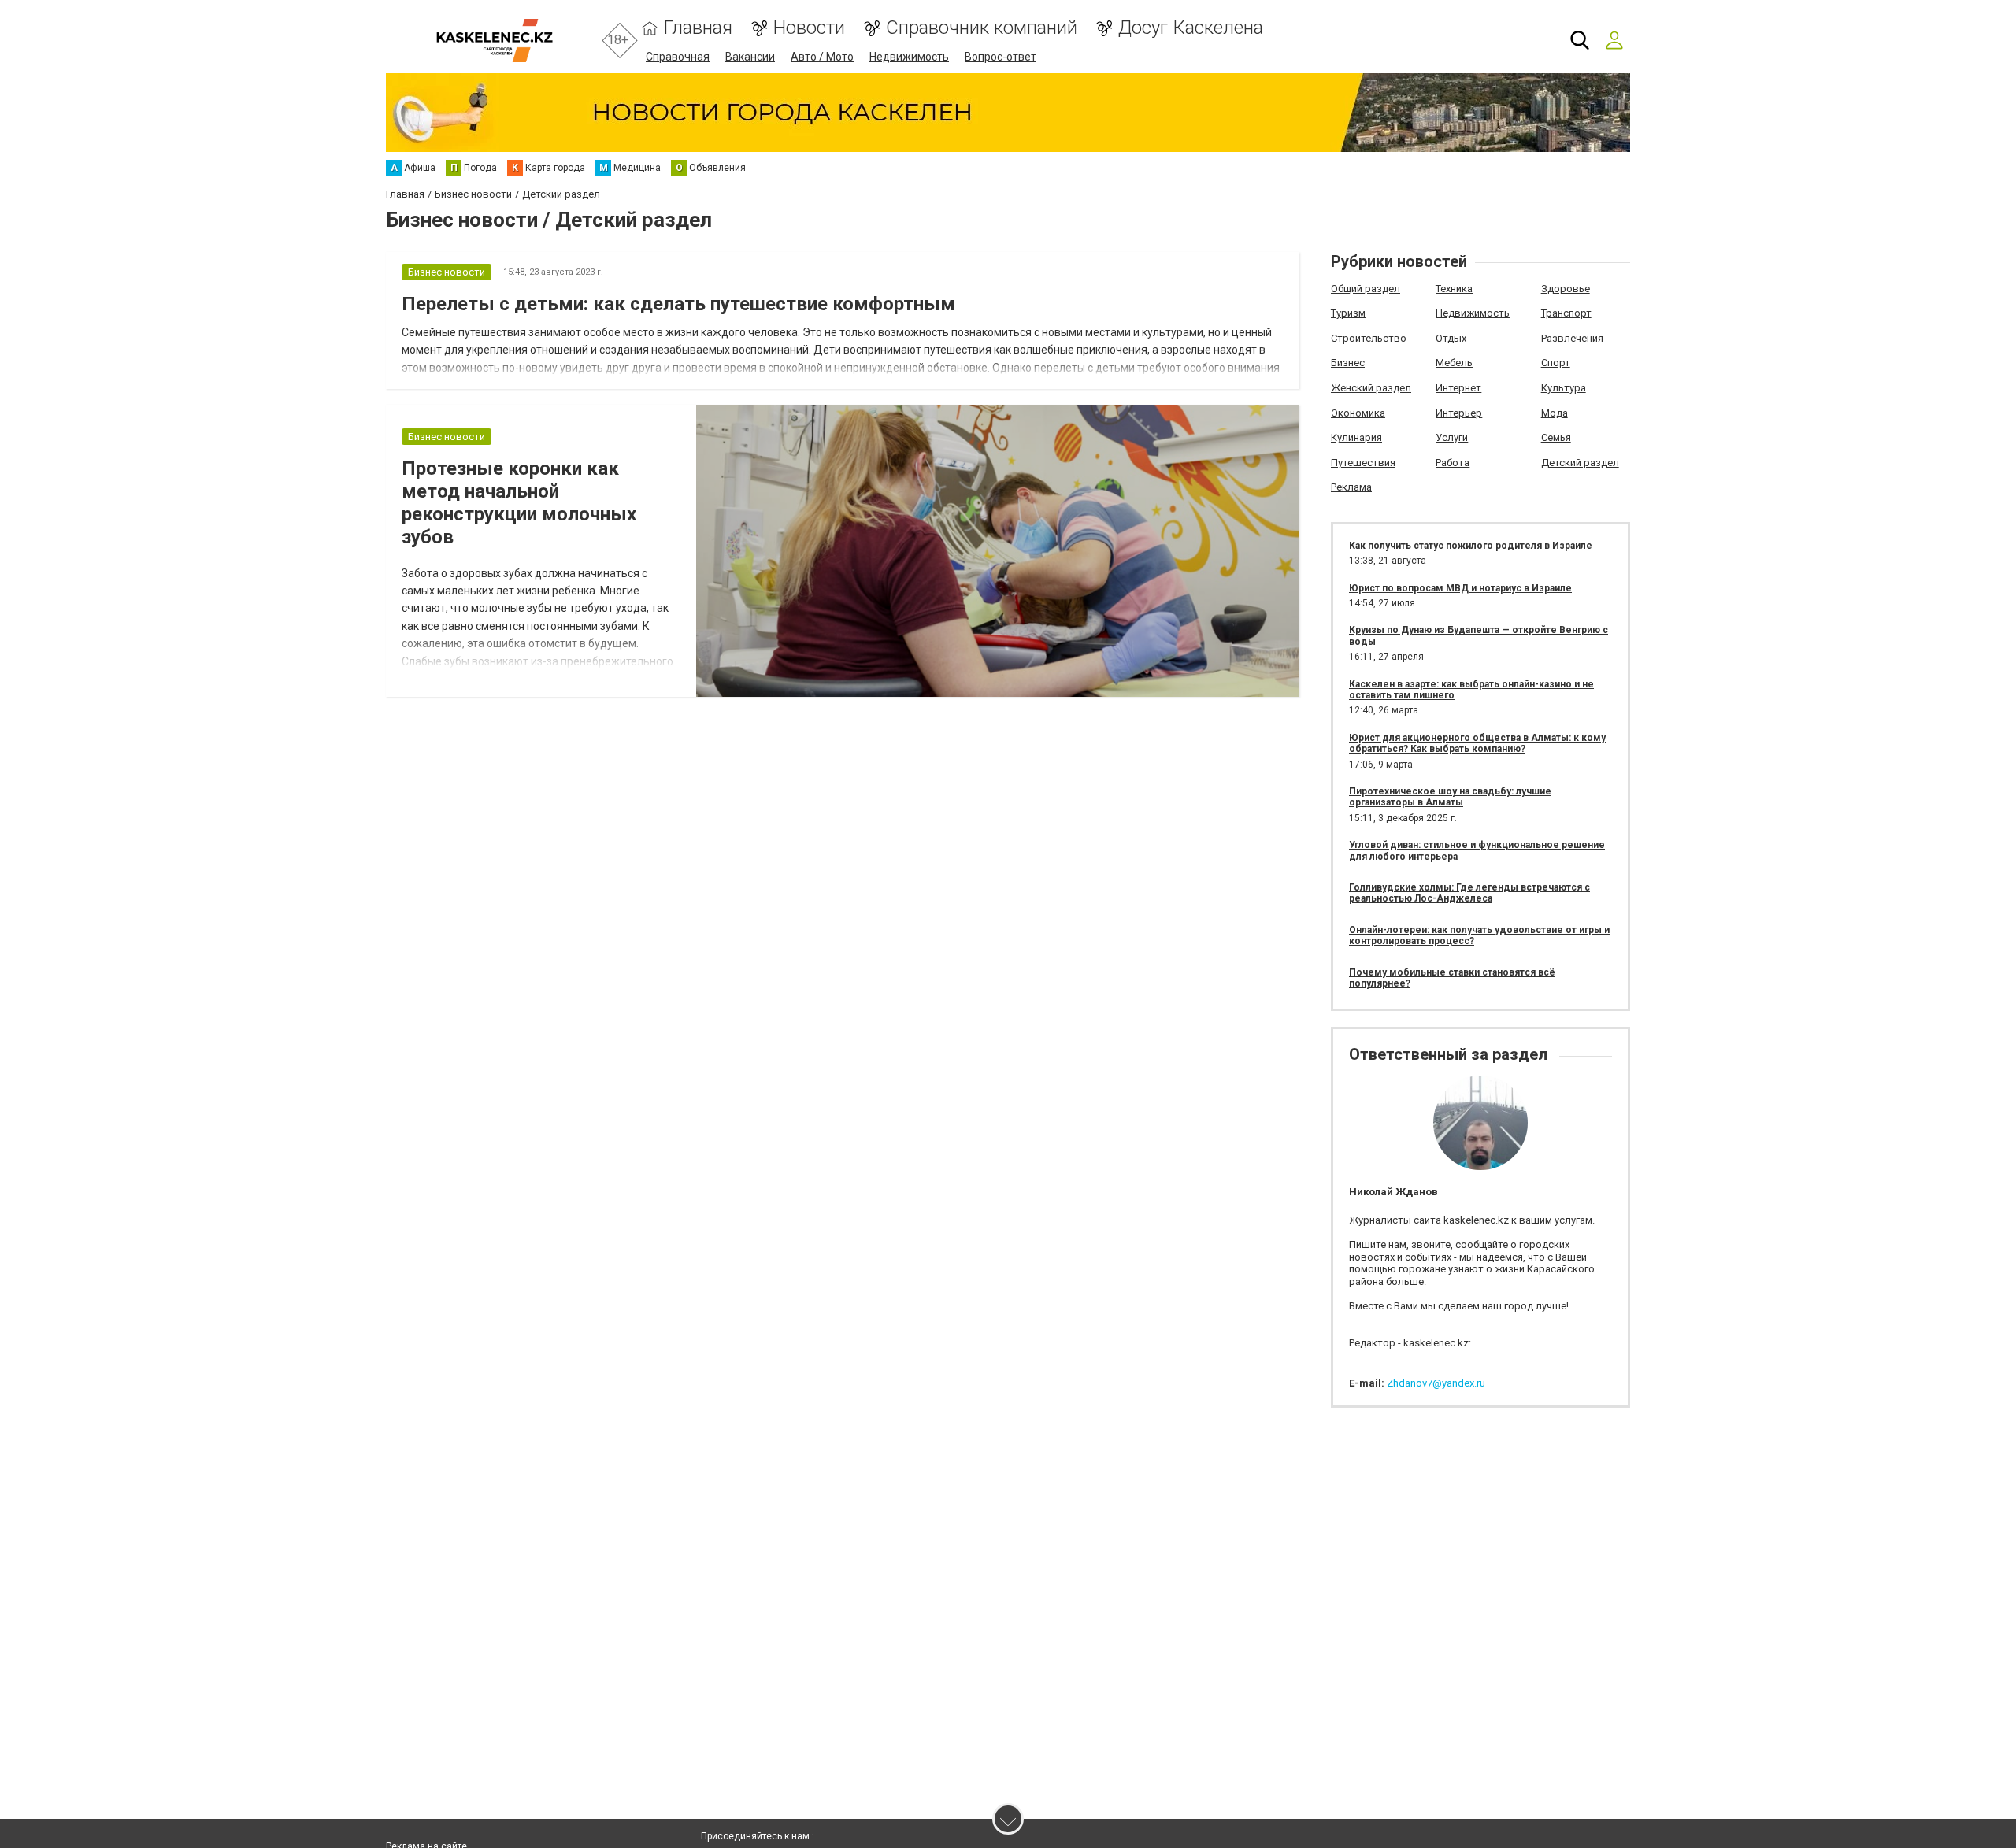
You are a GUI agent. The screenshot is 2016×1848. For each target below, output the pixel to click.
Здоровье (1566, 289)
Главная (698, 28)
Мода (1555, 413)
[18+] (494, 41)
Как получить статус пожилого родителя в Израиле (1471, 546)
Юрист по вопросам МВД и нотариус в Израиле (1460, 588)
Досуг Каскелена (1191, 28)
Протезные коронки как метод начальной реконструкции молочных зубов (519, 502)
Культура (1564, 388)
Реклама (1351, 487)
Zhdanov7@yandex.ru (1436, 1383)
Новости (809, 28)
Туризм (1348, 313)
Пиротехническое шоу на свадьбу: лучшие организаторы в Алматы (1450, 797)
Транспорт (1566, 313)
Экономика (1358, 413)
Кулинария (1356, 437)
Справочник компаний (982, 28)
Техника (1454, 289)
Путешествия (1363, 463)
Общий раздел (1366, 289)
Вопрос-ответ (1001, 57)
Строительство (1369, 338)
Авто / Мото (822, 57)
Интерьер (1459, 413)
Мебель (1454, 363)
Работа (1453, 463)
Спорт (1556, 363)
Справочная (678, 57)
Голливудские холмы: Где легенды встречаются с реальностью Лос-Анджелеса (1469, 893)
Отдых (1451, 338)
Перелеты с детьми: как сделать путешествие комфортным (678, 304)
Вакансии (750, 57)
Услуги (1452, 437)
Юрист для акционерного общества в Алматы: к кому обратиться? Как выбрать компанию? (1477, 743)
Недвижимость (909, 57)
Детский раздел (1580, 463)
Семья (1556, 437)
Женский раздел (1371, 388)
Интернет (1458, 388)
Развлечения (1572, 338)
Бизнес (1348, 363)
